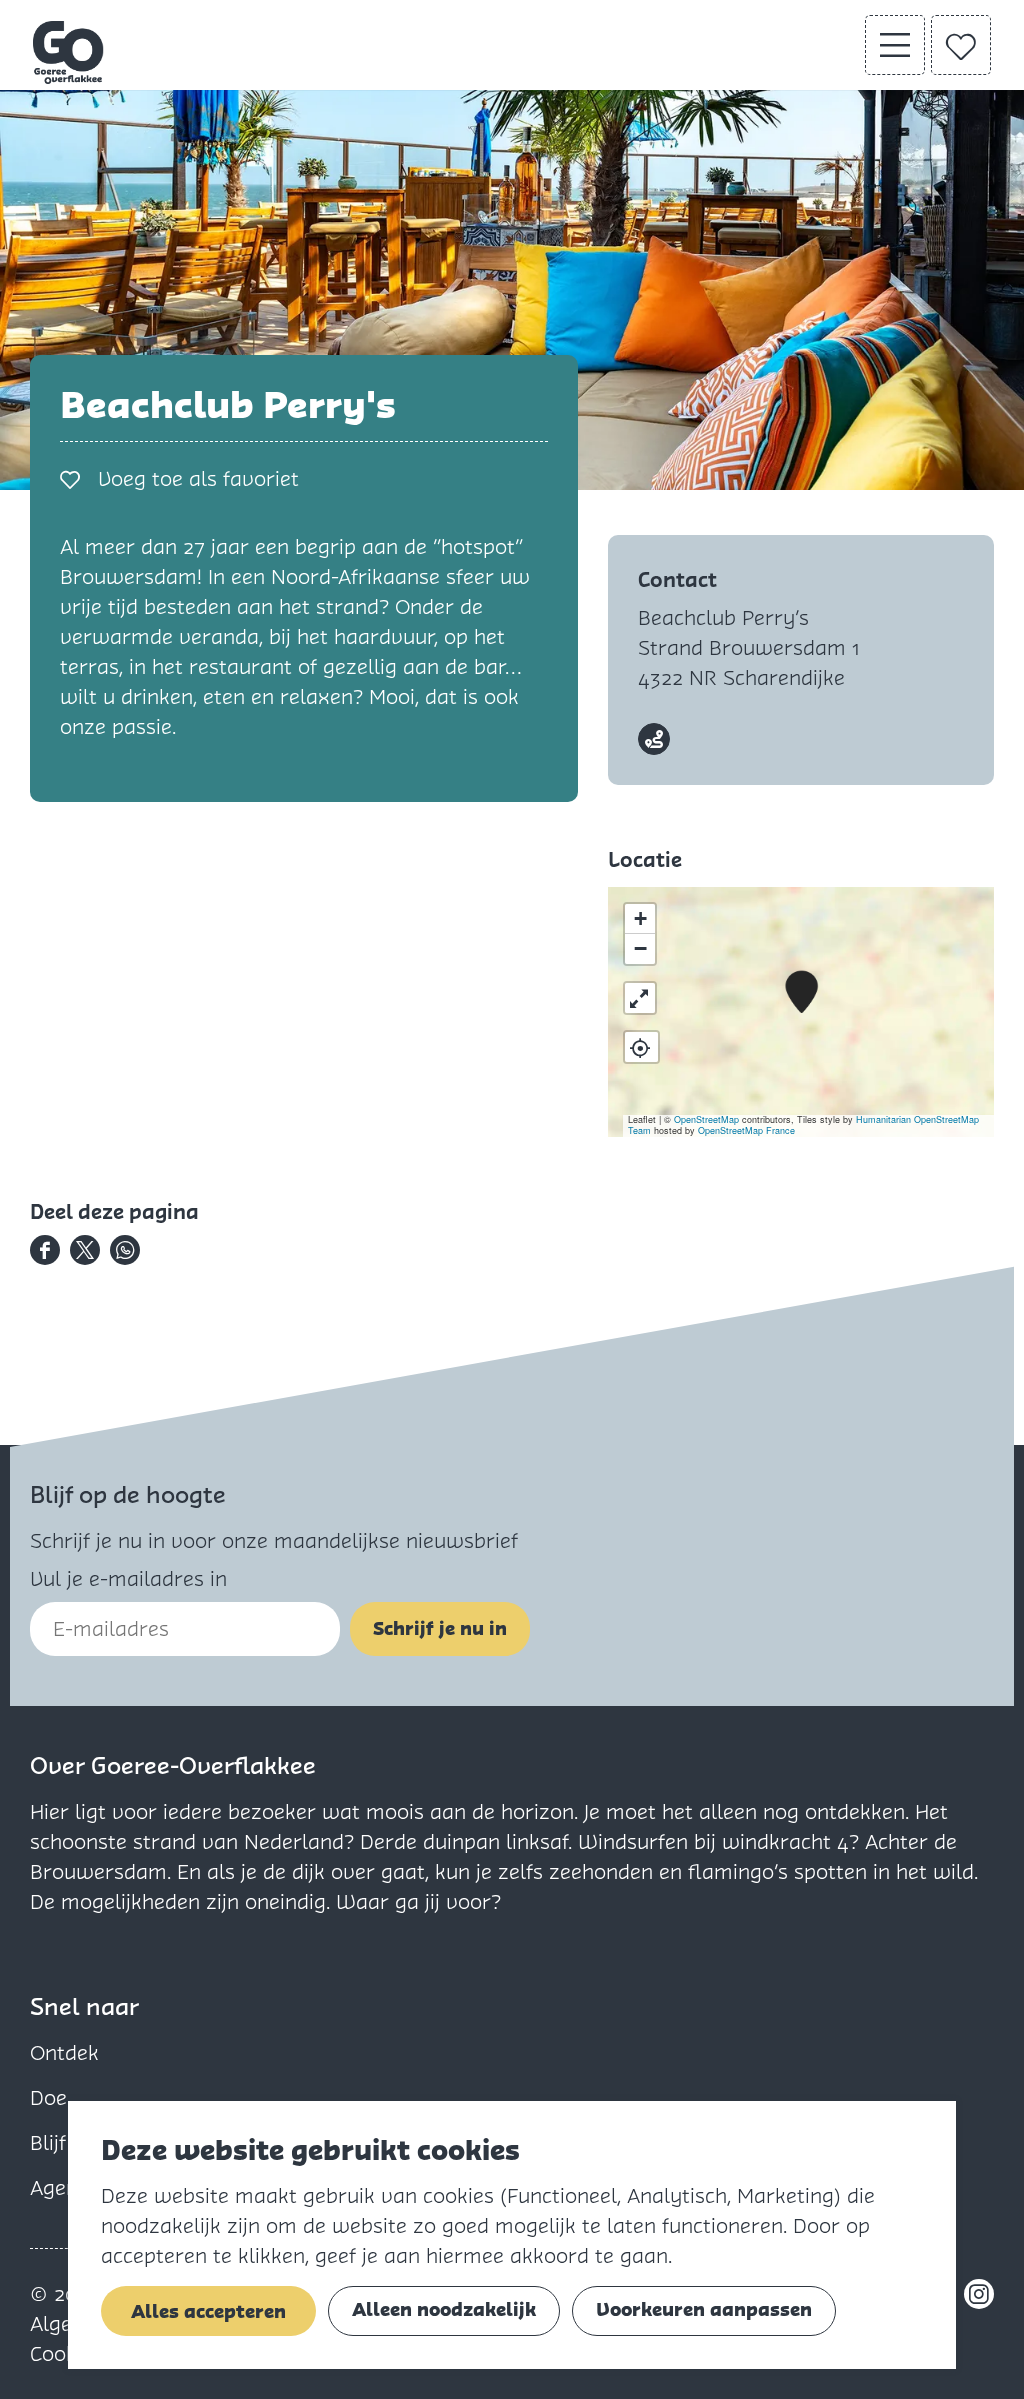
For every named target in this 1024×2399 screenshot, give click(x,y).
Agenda (66, 2188)
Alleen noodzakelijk (444, 2309)
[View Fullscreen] (640, 998)
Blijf (48, 2143)
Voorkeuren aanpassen (704, 2309)
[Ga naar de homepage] (69, 52)
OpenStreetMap (706, 1119)
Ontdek (64, 2053)
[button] (801, 992)
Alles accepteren (208, 2311)
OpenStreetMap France (746, 1130)
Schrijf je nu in (440, 1628)
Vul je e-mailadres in (128, 1579)
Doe (48, 2098)
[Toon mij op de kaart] (641, 1047)
